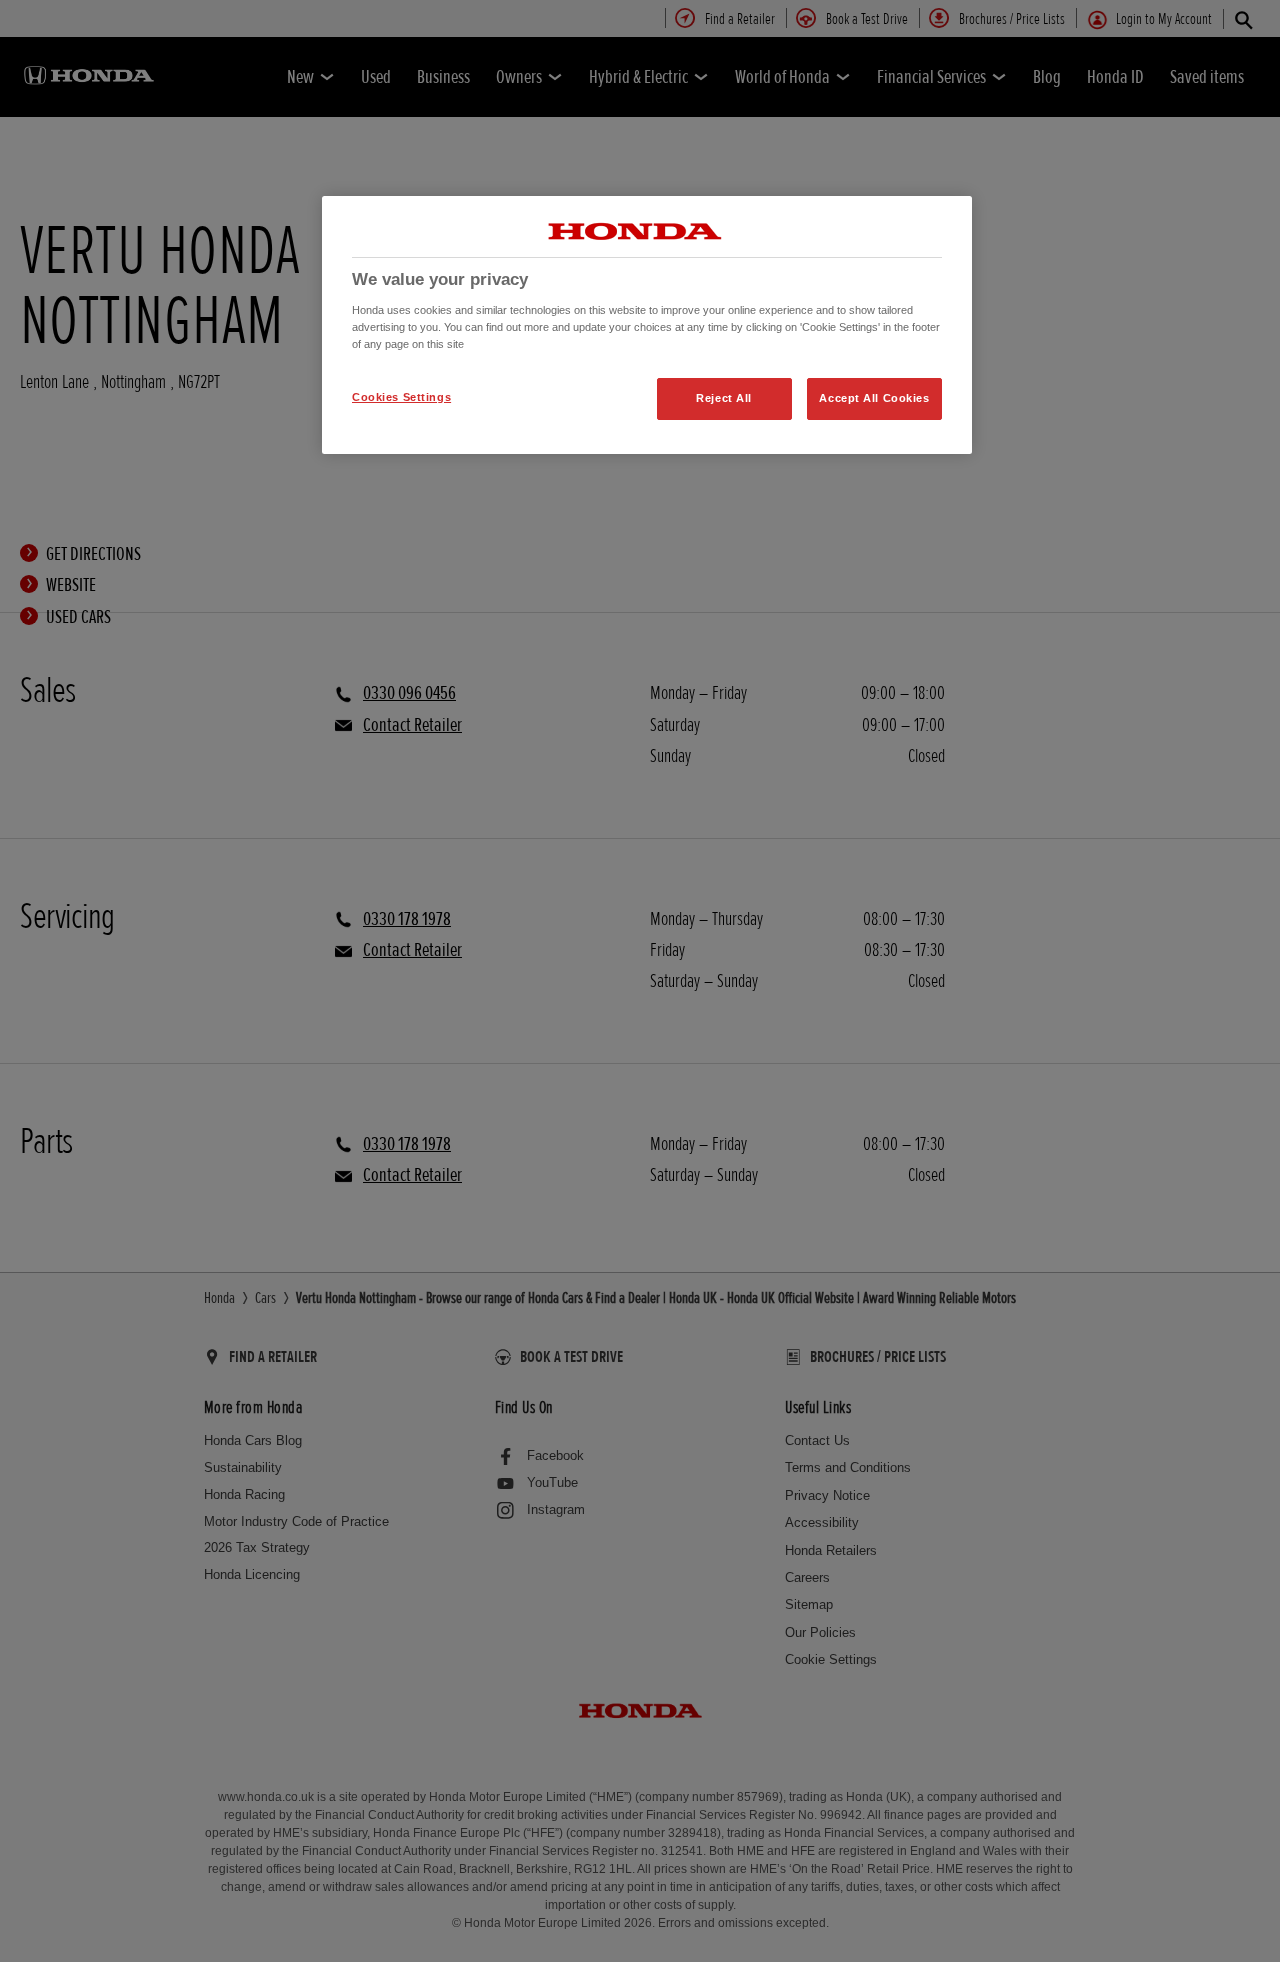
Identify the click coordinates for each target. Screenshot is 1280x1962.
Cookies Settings (401, 397)
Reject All (724, 398)
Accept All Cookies (874, 398)
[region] (647, 325)
